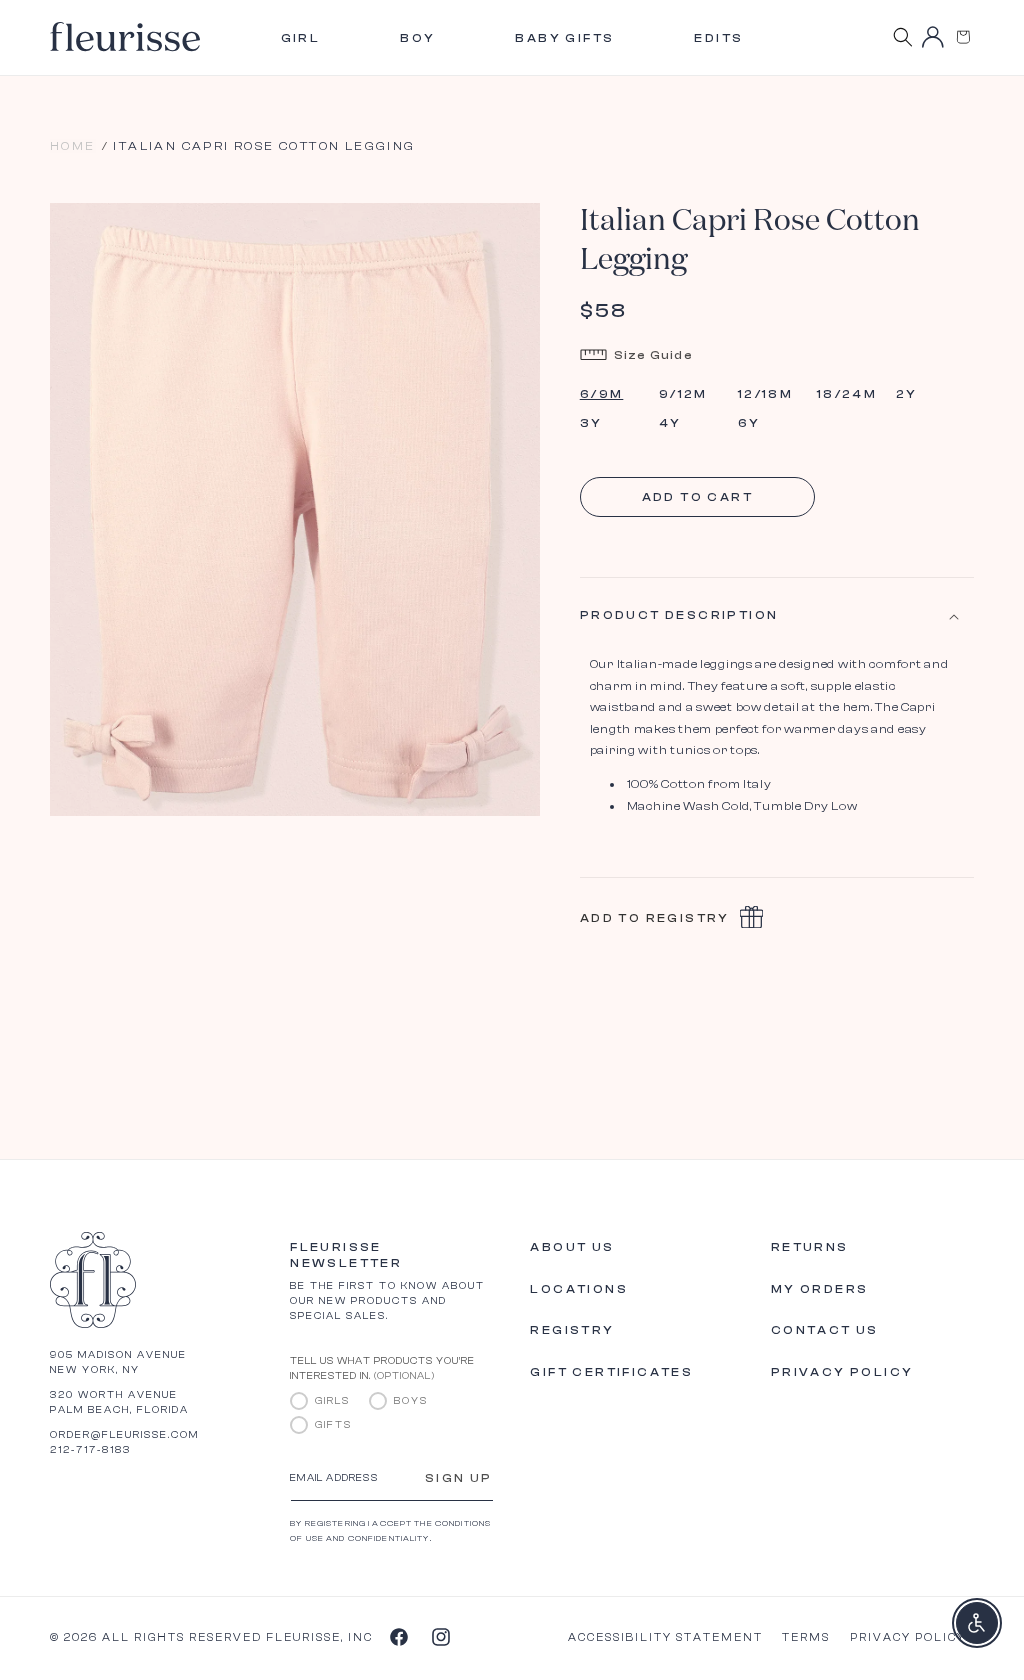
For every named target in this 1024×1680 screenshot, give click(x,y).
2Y (907, 394)
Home (73, 146)
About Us (572, 1247)
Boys (411, 1401)
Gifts (333, 1425)
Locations (579, 1289)
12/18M (765, 394)
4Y (670, 423)
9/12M (683, 394)
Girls (332, 1401)
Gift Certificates (611, 1372)
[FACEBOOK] (398, 1636)
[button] (963, 37)
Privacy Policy (842, 1372)
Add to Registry (655, 918)
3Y (591, 423)
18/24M (847, 394)
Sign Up (459, 1478)
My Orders (820, 1289)
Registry (572, 1330)
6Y (749, 423)
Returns (810, 1247)
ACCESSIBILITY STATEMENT (665, 1637)
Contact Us (825, 1330)
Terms (806, 1637)
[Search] (903, 37)
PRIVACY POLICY (908, 1637)
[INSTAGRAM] (440, 1636)
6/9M (602, 394)
